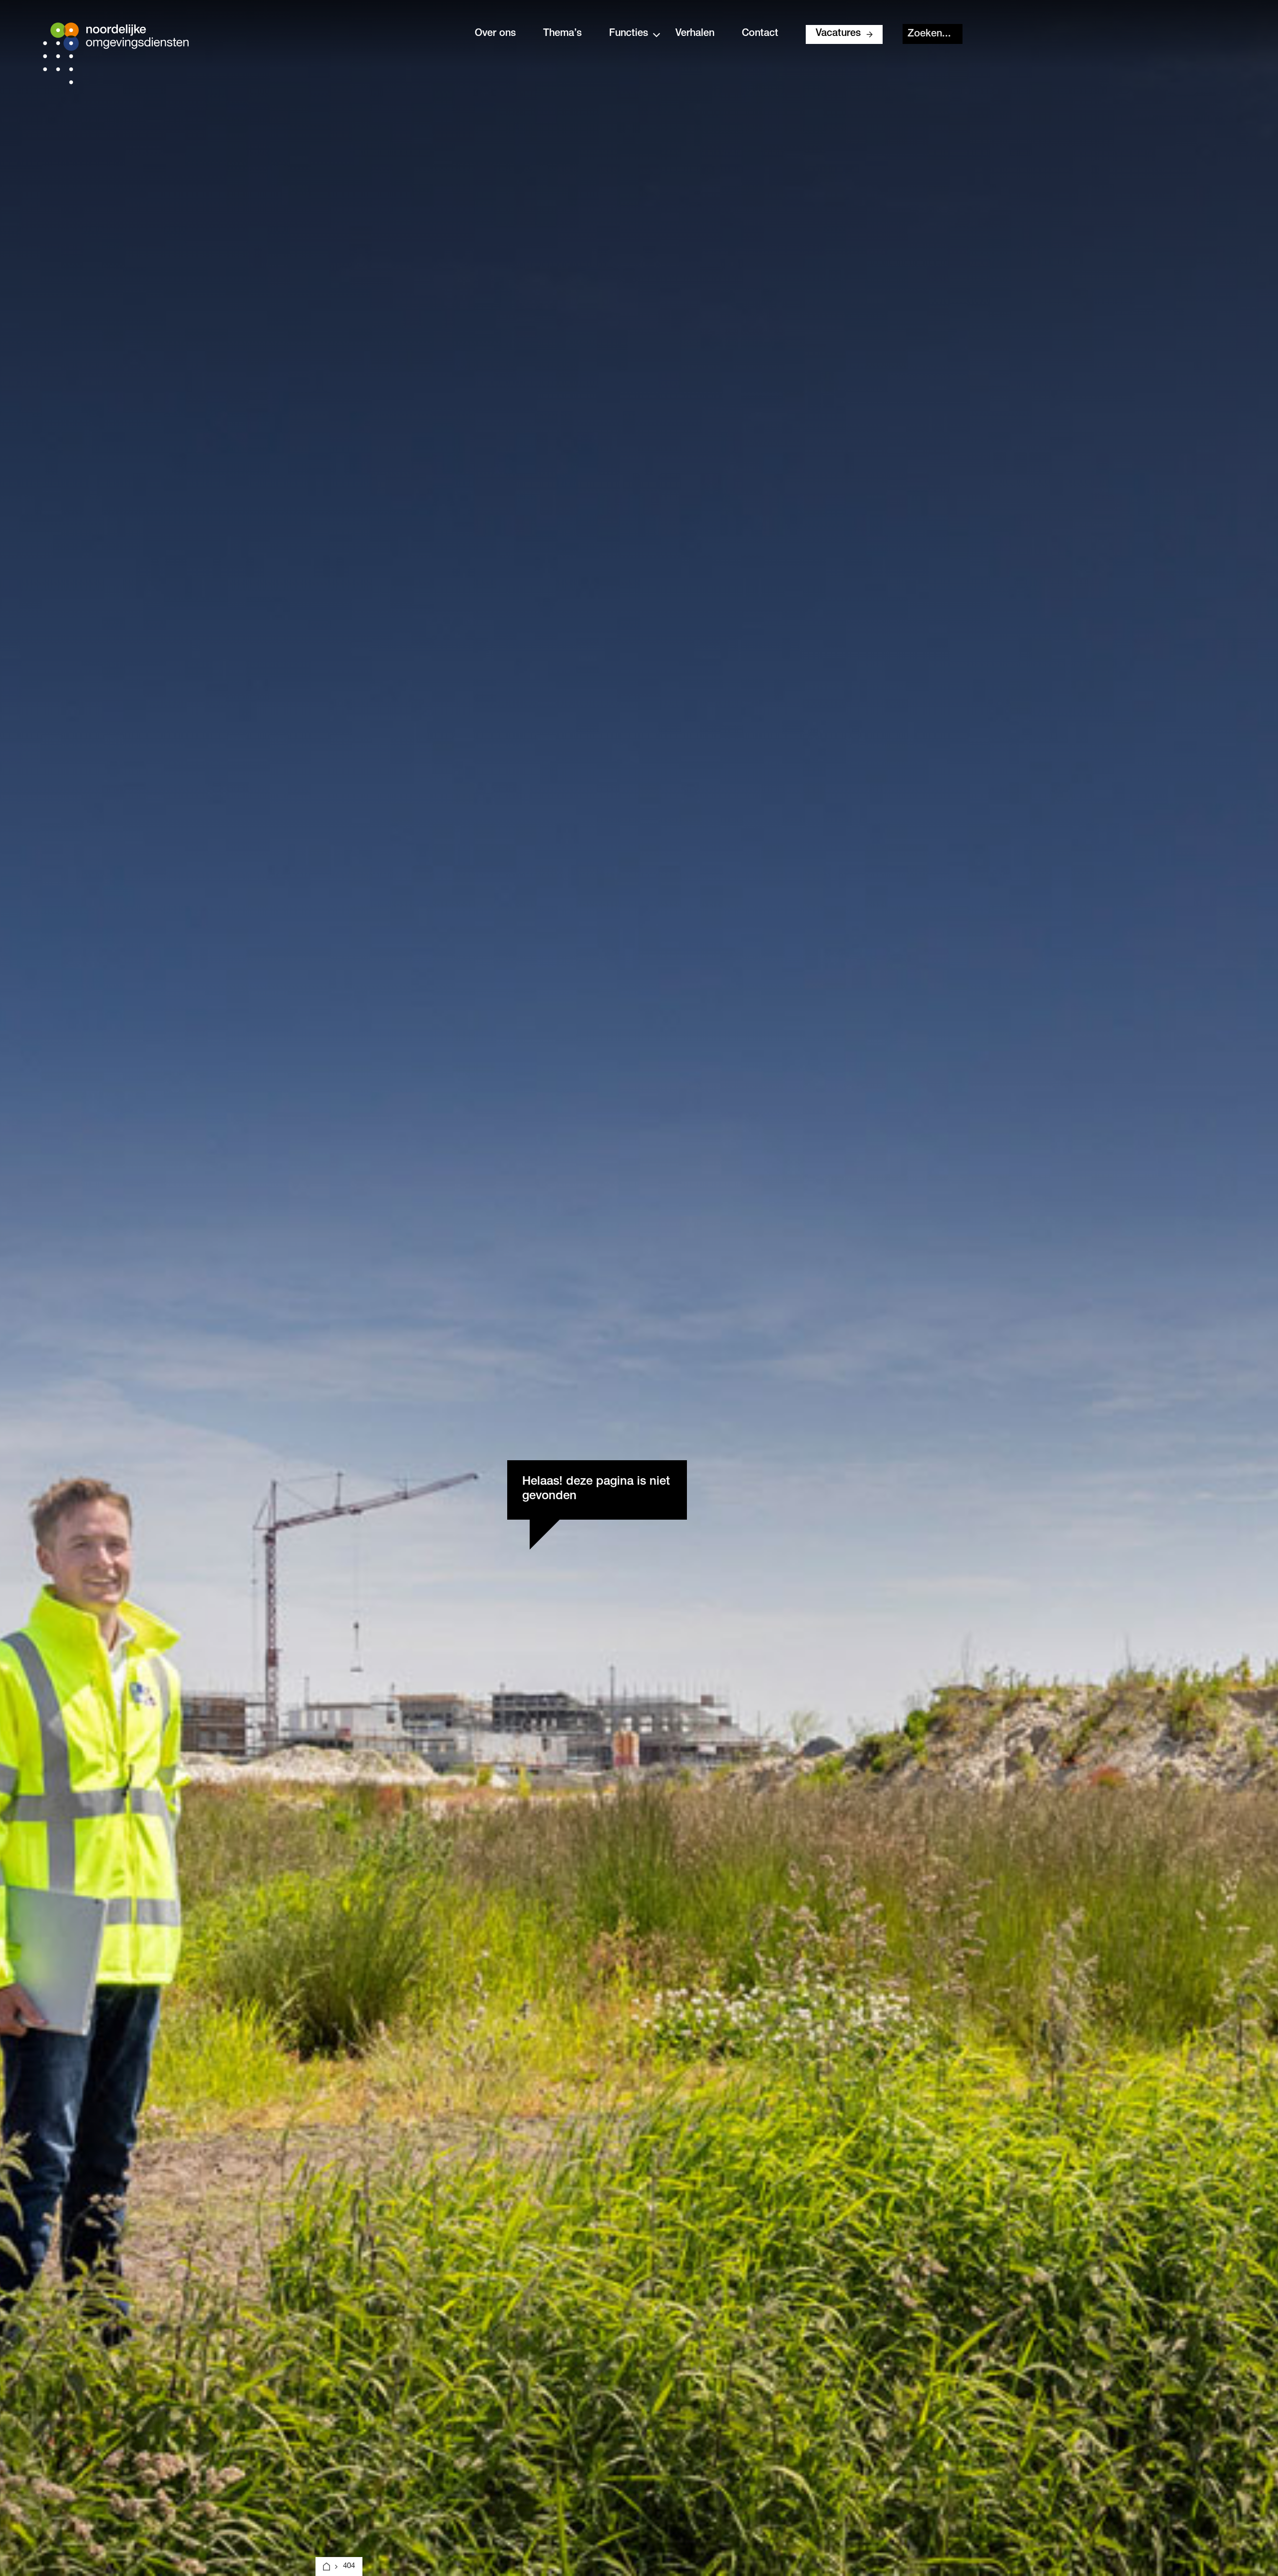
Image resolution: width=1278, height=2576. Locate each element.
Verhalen (695, 34)
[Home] (326, 2567)
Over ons (495, 34)
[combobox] (933, 34)
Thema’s (562, 34)
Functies (629, 34)
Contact (760, 34)
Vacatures (838, 34)
